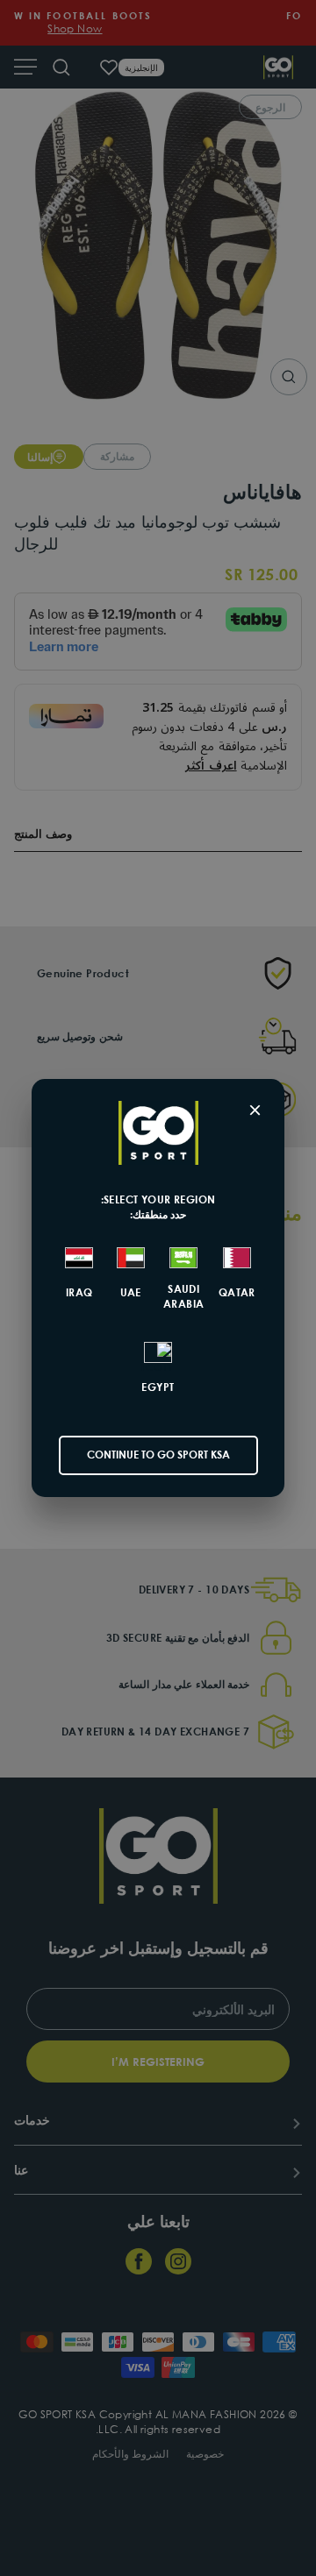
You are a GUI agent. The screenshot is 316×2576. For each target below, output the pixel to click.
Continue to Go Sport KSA (158, 1455)
